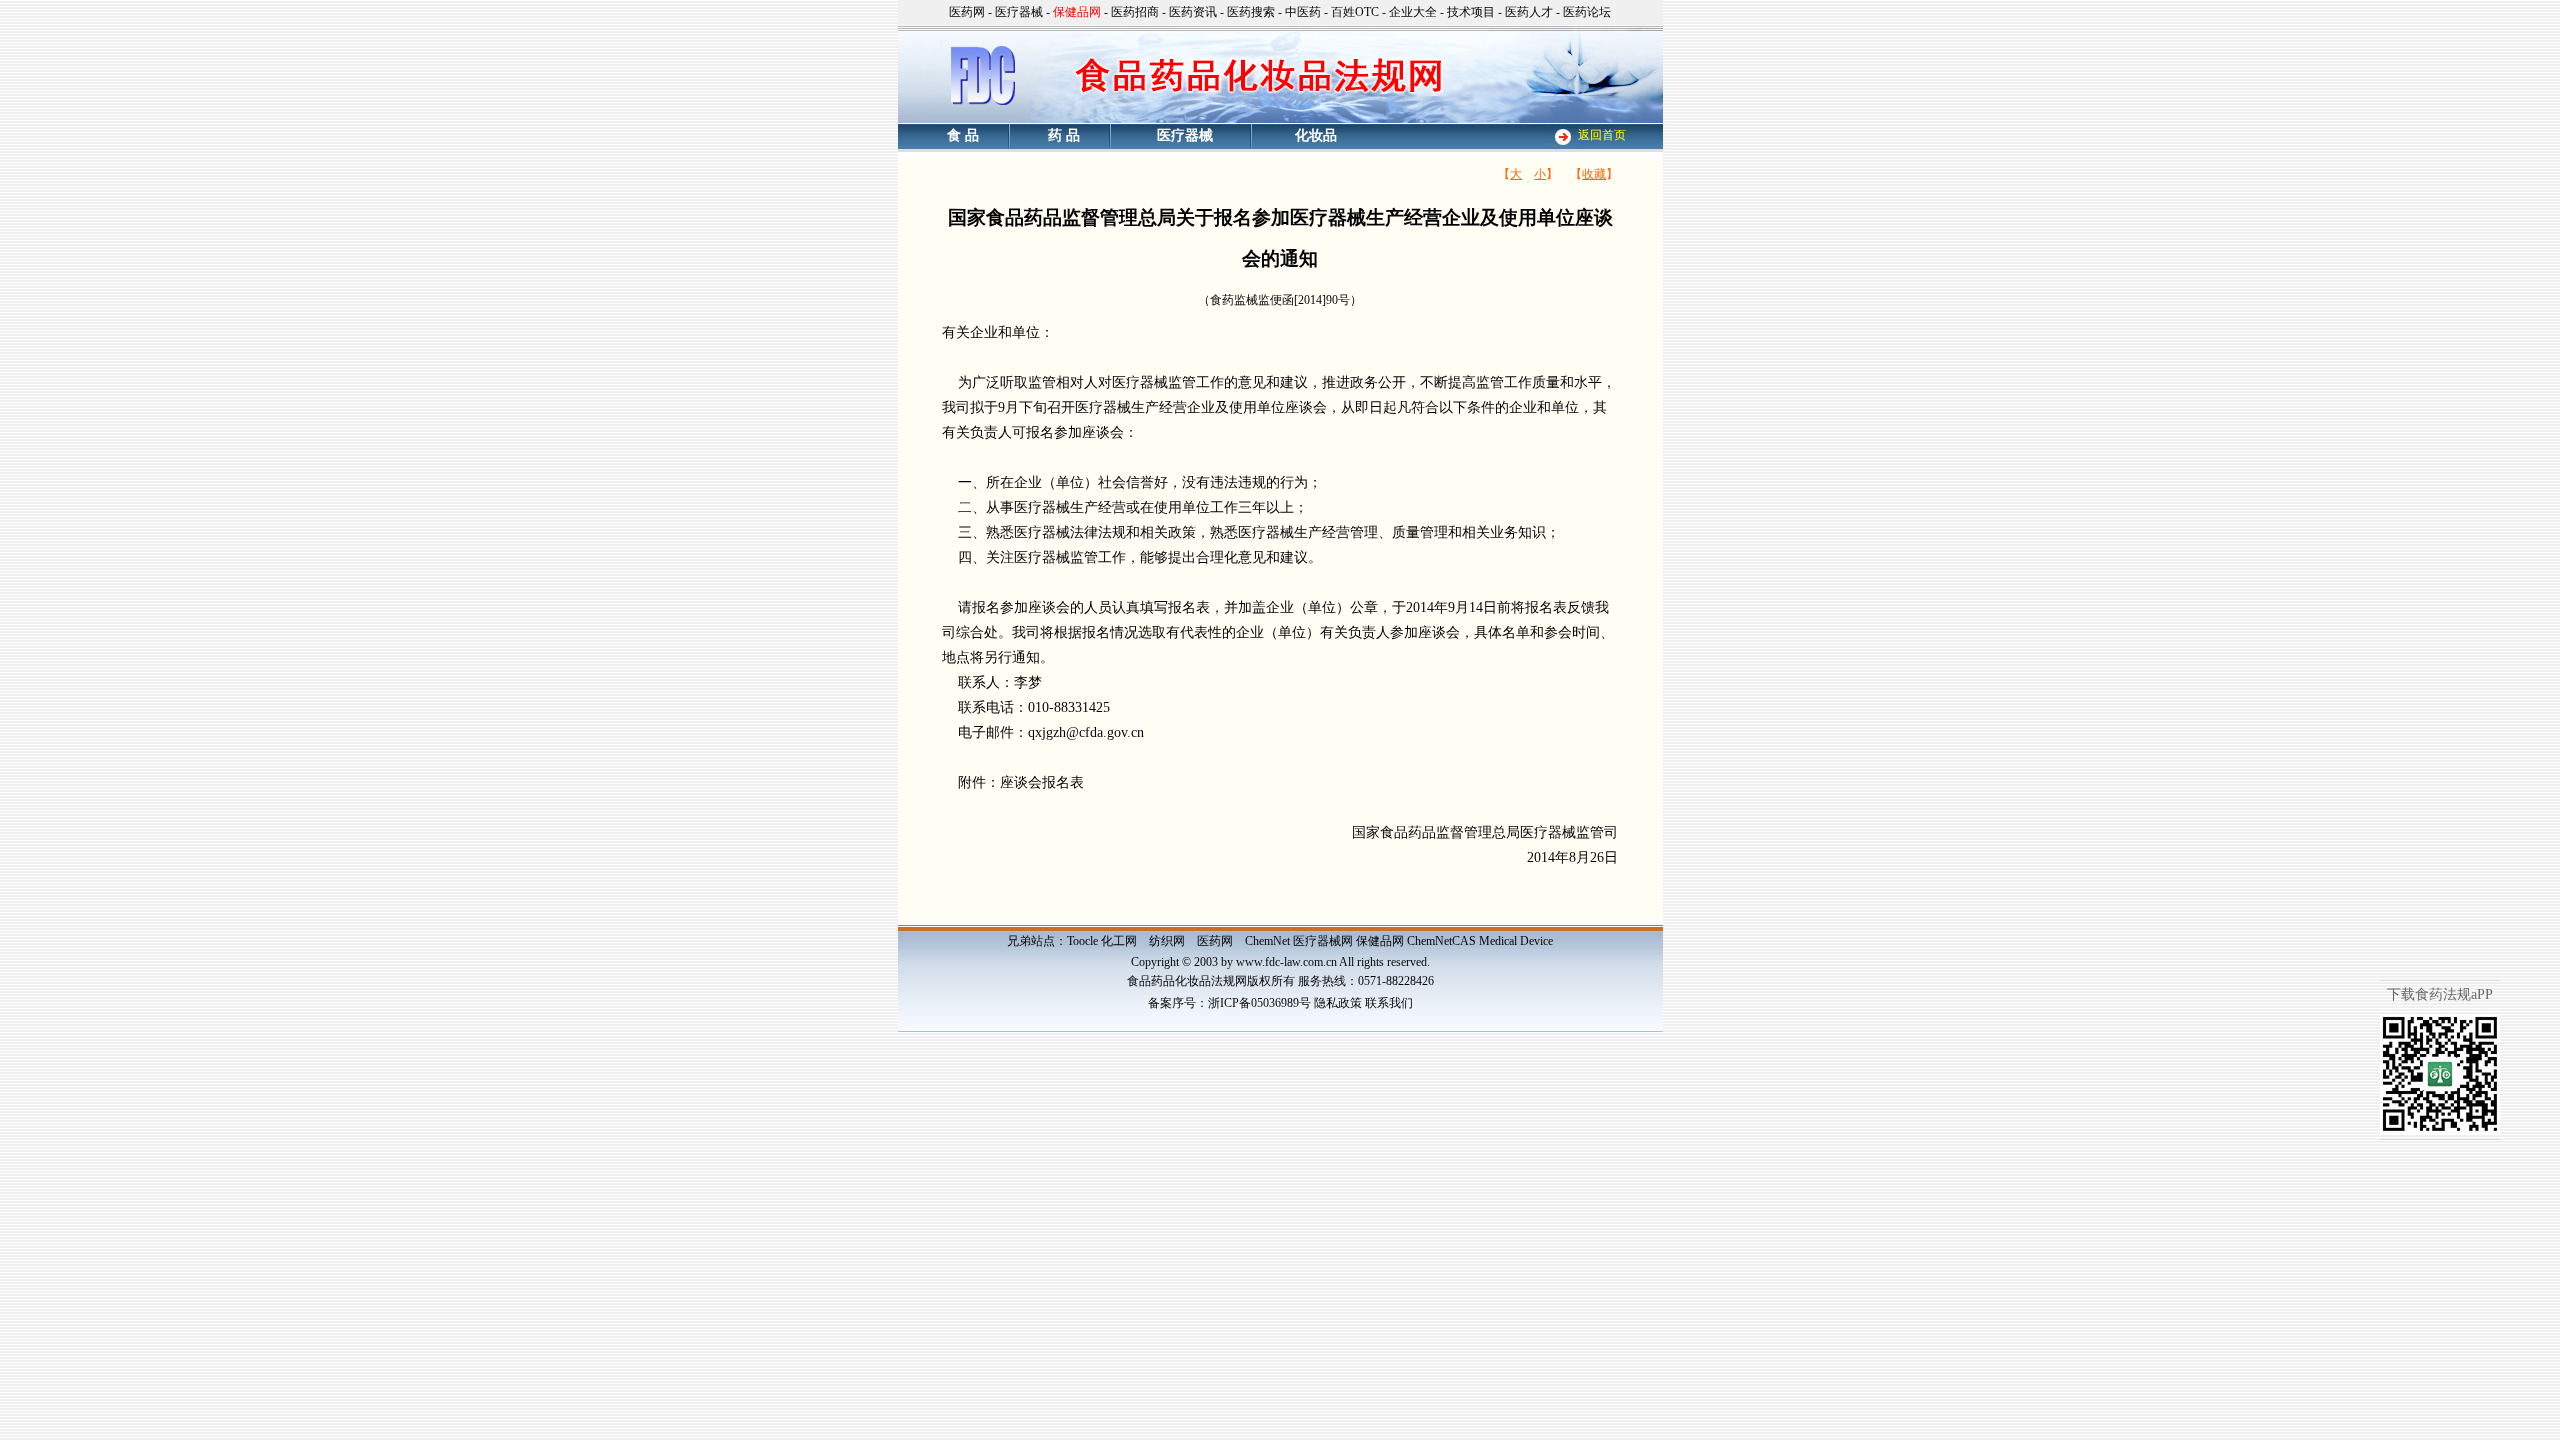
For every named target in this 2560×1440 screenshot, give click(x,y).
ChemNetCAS (1441, 941)
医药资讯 (1193, 12)
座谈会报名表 (1042, 782)
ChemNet (1267, 941)
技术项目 (1471, 12)
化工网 (1119, 941)
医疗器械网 (1323, 941)
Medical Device (1516, 941)
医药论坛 (1587, 12)
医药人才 (1529, 12)
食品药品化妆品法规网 (1187, 981)
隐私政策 (1338, 1003)
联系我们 (1389, 1003)
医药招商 (1135, 12)
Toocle (1082, 941)
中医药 (1303, 12)
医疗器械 (1019, 12)
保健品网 (1380, 941)
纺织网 (1167, 941)
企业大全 (1413, 12)
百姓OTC (1355, 12)
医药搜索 (1251, 12)
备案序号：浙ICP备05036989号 (1229, 1003)
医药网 (967, 12)
